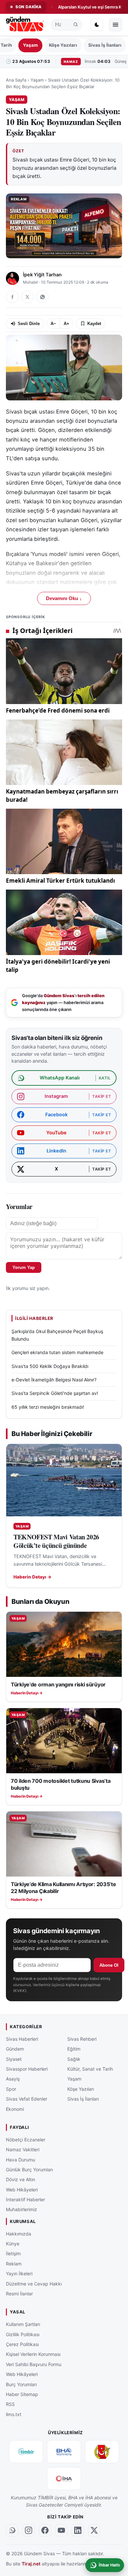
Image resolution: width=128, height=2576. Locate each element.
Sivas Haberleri (22, 2039)
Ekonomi (15, 2109)
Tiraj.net (31, 2563)
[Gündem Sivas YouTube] (61, 2530)
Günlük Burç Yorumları (29, 2170)
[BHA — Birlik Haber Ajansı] (64, 2451)
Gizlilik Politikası (23, 2334)
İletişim (13, 2253)
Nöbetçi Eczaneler (26, 2139)
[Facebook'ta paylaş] (12, 297)
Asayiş (13, 2079)
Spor (11, 2089)
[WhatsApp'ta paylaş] (42, 297)
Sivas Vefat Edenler (27, 2099)
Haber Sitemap (22, 2394)
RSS (10, 2404)
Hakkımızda (19, 2233)
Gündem (15, 2049)
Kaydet (94, 324)
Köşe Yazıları (63, 45)
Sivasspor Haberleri (27, 2069)
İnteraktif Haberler (25, 2199)
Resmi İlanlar (19, 2294)
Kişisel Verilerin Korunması (33, 2354)
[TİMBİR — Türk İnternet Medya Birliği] (26, 2451)
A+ (66, 324)
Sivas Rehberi (82, 2039)
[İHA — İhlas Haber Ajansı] (64, 2478)
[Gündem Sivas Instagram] (29, 2530)
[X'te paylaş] (27, 297)
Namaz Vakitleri (23, 2149)
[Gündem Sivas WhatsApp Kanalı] (12, 2530)
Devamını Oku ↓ (64, 598)
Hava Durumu (21, 2159)
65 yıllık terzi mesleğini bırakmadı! (48, 1407)
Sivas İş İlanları (105, 45)
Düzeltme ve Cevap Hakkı (34, 2283)
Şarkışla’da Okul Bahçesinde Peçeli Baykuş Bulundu (57, 1335)
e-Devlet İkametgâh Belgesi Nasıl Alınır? (54, 1380)
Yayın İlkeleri (19, 2273)
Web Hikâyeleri (22, 2189)
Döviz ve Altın (21, 2179)
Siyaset (14, 2059)
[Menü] (116, 25)
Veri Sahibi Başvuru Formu (34, 2364)
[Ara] (76, 25)
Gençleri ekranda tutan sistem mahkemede (57, 1352)
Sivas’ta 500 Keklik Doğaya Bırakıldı (50, 1366)
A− (53, 324)
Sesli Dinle (29, 324)
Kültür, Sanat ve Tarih (90, 2069)
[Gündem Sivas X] (94, 2530)
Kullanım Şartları (23, 2324)
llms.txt (14, 2414)
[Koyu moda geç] (97, 25)
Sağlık (74, 2059)
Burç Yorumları (21, 2384)
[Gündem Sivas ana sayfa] (25, 25)
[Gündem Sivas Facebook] (45, 2530)
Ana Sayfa (16, 80)
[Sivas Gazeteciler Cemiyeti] (102, 2451)
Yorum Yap (24, 1267)
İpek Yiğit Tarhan (42, 275)
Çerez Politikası (22, 2344)
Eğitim (74, 2049)
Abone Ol (109, 1965)
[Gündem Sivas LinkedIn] (78, 2530)
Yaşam (30, 45)
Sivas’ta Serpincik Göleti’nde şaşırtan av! (55, 1393)
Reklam (14, 2263)
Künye (13, 2244)
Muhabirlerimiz (21, 2209)
